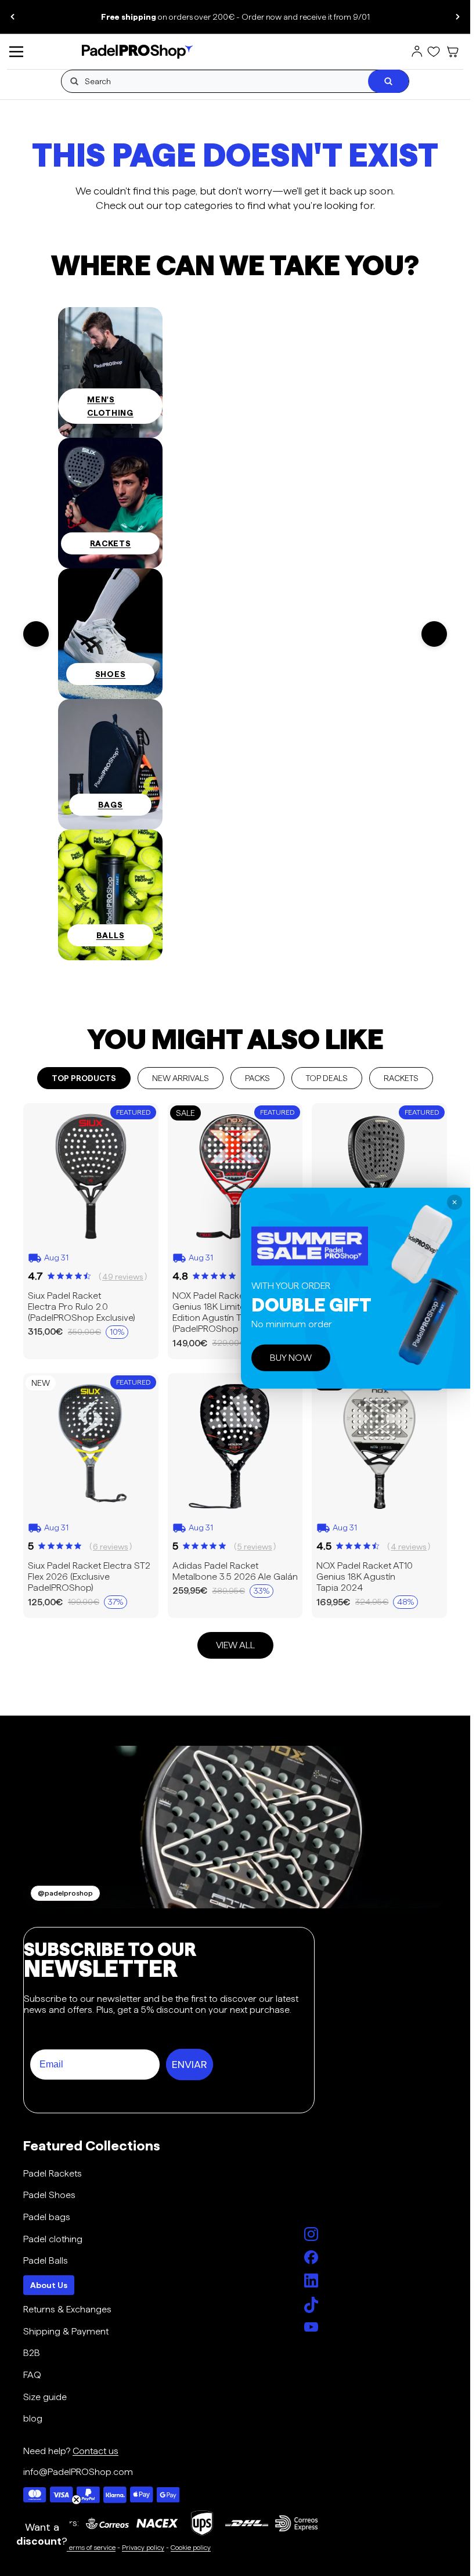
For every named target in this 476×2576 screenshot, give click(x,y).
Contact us (95, 2451)
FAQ (32, 2375)
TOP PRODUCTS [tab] (84, 1078)
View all (235, 1645)
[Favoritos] (434, 52)
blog (33, 2418)
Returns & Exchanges (67, 2309)
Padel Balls (46, 2260)
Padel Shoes (49, 2195)
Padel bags (47, 2217)
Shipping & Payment (66, 2331)
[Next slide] (457, 17)
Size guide (45, 2397)
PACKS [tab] (257, 1078)
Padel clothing (53, 2239)
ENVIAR (190, 2065)
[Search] (388, 81)
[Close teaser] (76, 2500)
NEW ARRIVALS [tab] (181, 1078)
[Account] (417, 52)
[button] (42, 2534)
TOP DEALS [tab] (327, 1078)
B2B (32, 2353)
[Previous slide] (13, 17)
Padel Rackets (53, 2173)
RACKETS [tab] (401, 1078)
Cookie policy (191, 2547)
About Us (49, 2285)
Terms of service (91, 2547)
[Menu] (16, 52)
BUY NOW (291, 1358)
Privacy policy (143, 2547)
